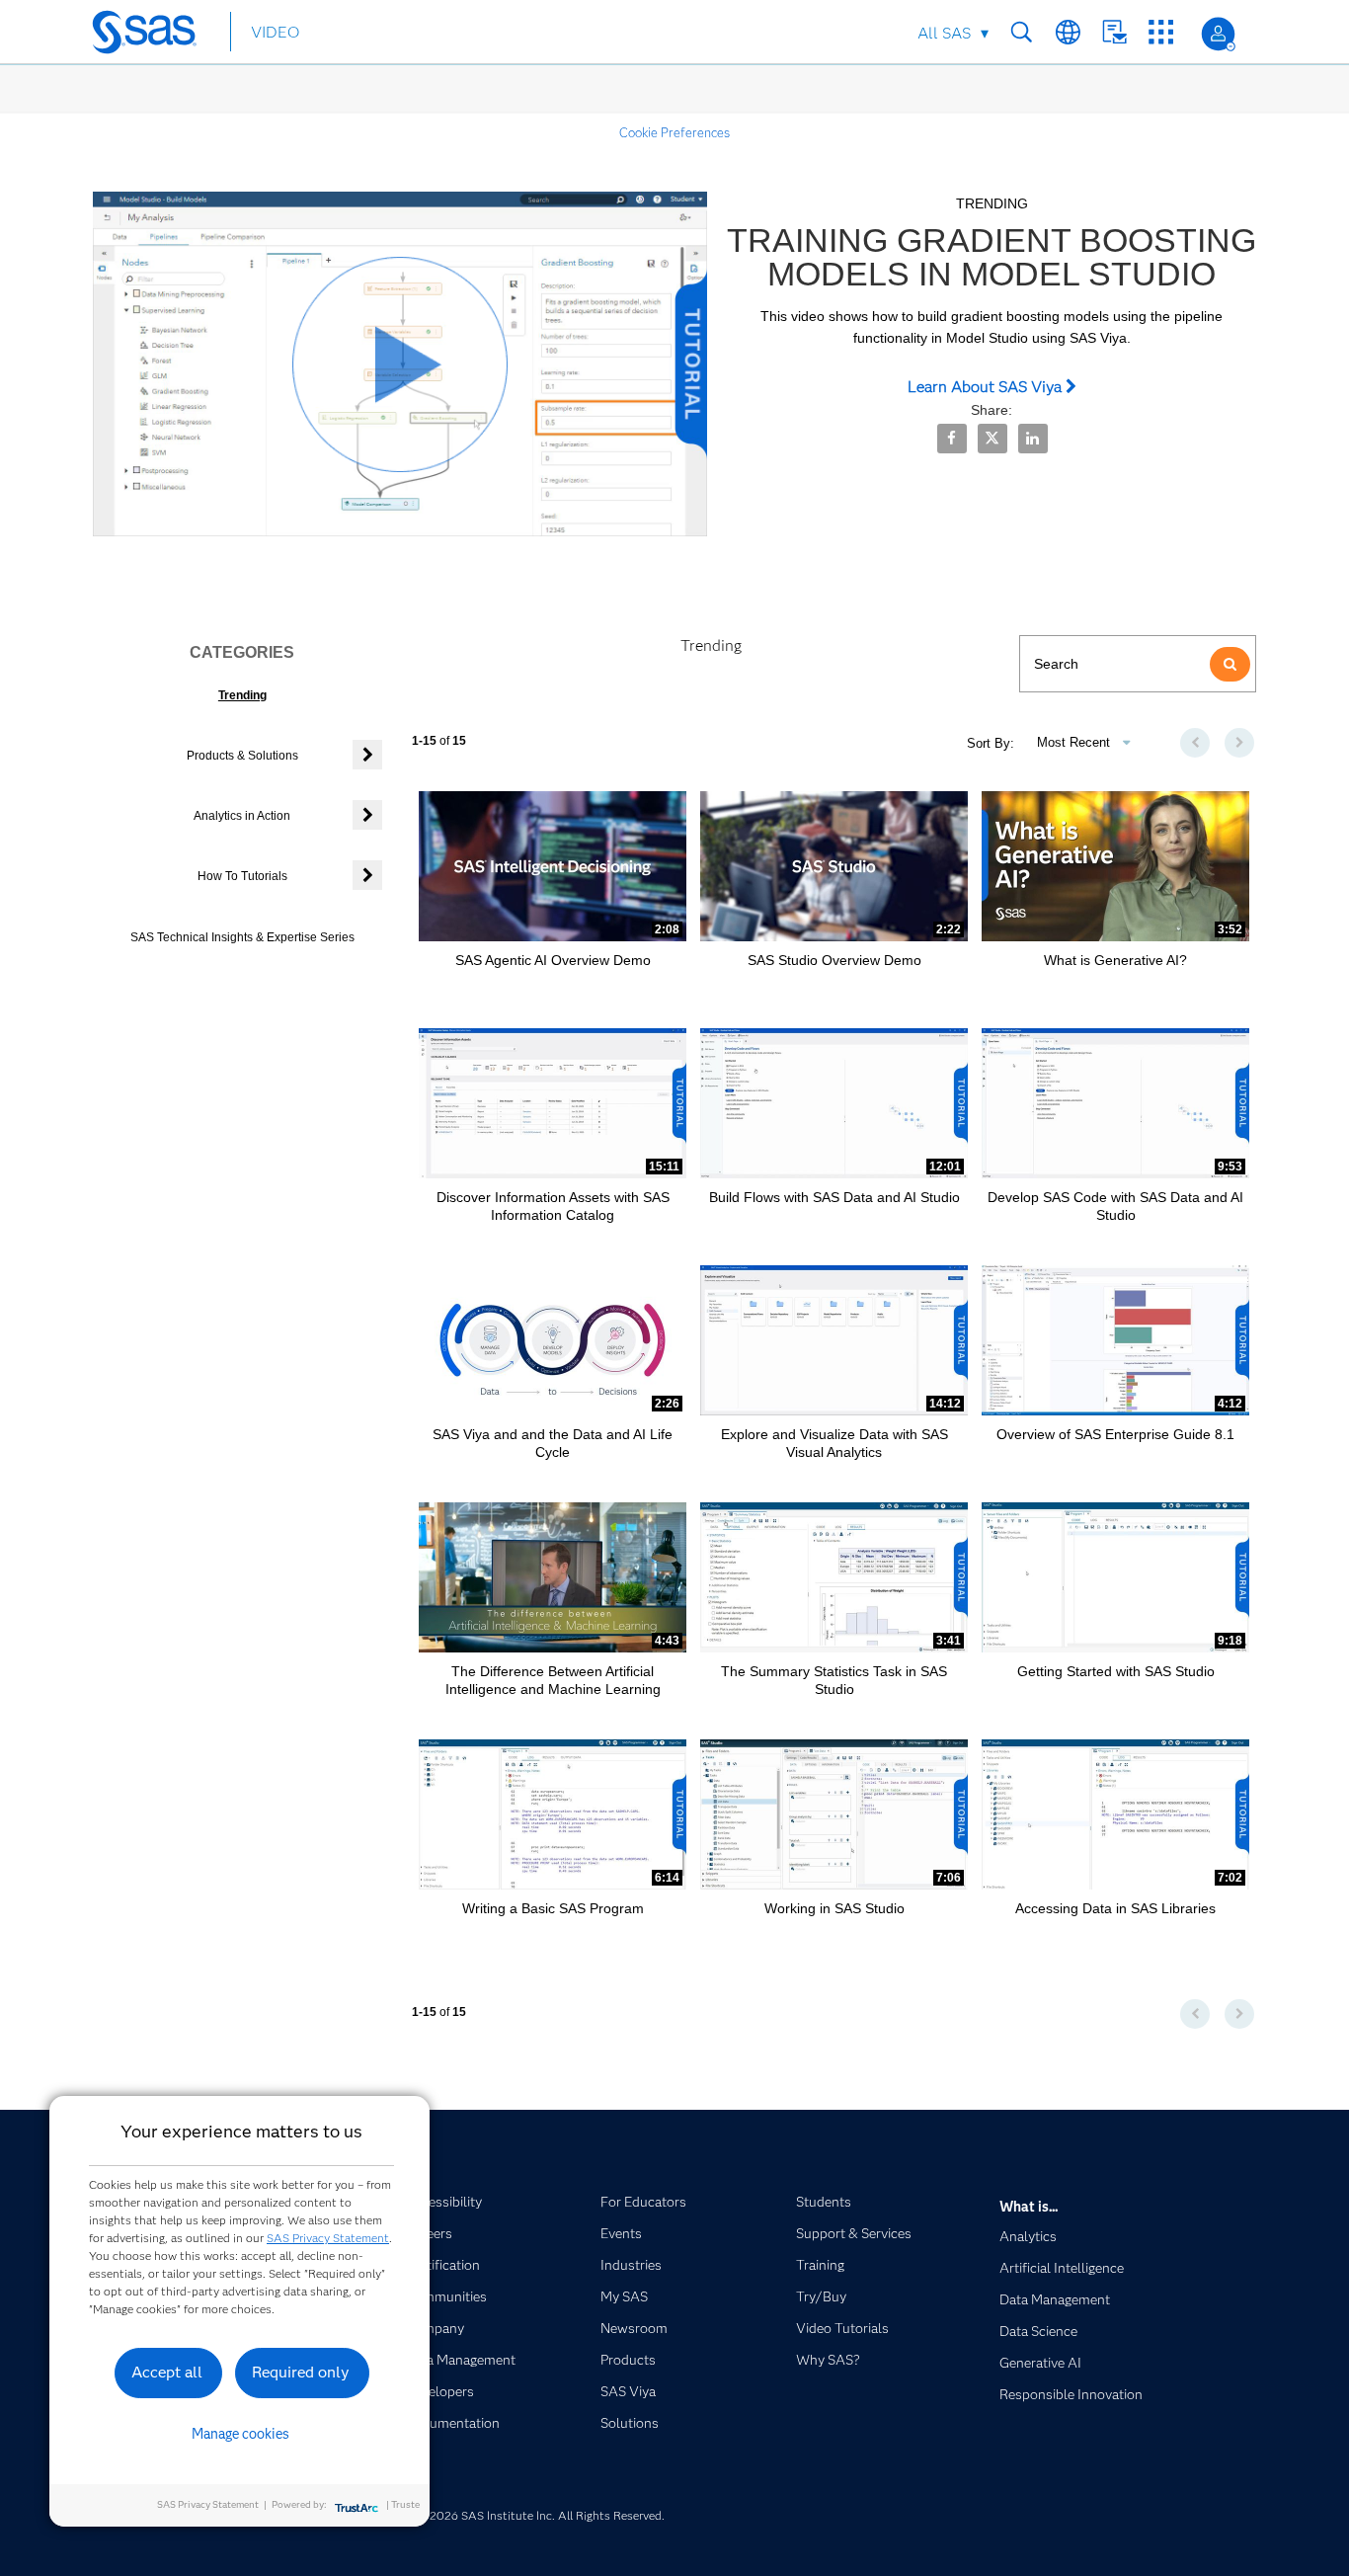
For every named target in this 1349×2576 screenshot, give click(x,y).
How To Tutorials (242, 876)
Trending (242, 695)
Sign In (1218, 34)
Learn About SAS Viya (987, 387)
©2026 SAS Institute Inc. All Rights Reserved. (542, 2515)
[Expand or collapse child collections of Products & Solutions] (367, 755)
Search (1022, 32)
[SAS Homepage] (154, 36)
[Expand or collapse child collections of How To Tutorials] (367, 875)
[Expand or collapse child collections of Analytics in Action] (367, 815)
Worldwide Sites (1068, 32)
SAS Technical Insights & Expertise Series (242, 937)
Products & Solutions (242, 756)
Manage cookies (240, 2434)
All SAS (944, 33)
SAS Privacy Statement (328, 2238)
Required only (301, 2372)
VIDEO (275, 32)
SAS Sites (1161, 32)
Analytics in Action (242, 816)
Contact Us (1114, 32)
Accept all (167, 2372)
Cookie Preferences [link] (674, 132)
